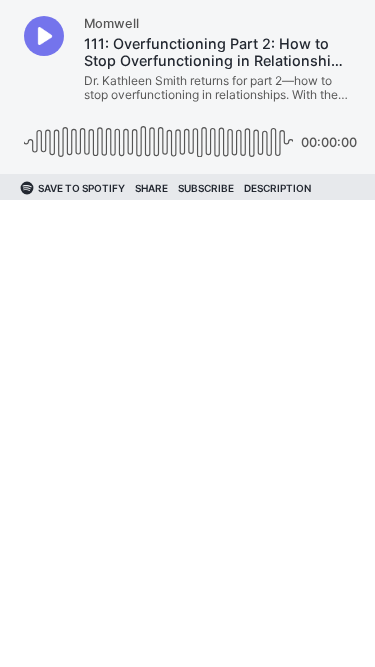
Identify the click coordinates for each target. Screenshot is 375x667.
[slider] (158, 134)
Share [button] (151, 188)
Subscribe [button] (206, 188)
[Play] (44, 36)
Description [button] (277, 188)
